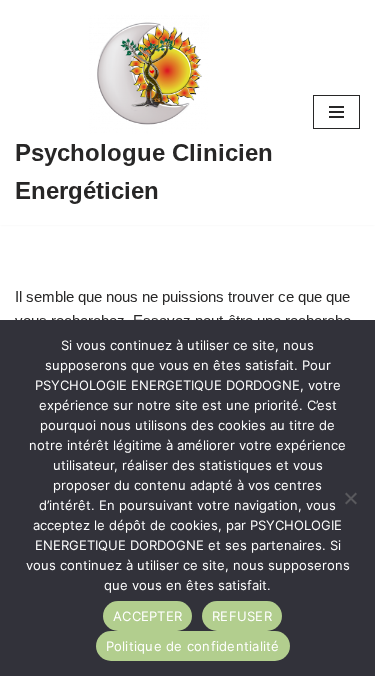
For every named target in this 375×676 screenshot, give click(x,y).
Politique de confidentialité (193, 646)
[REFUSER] (350, 498)
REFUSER (242, 616)
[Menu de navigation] (336, 112)
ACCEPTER (147, 616)
